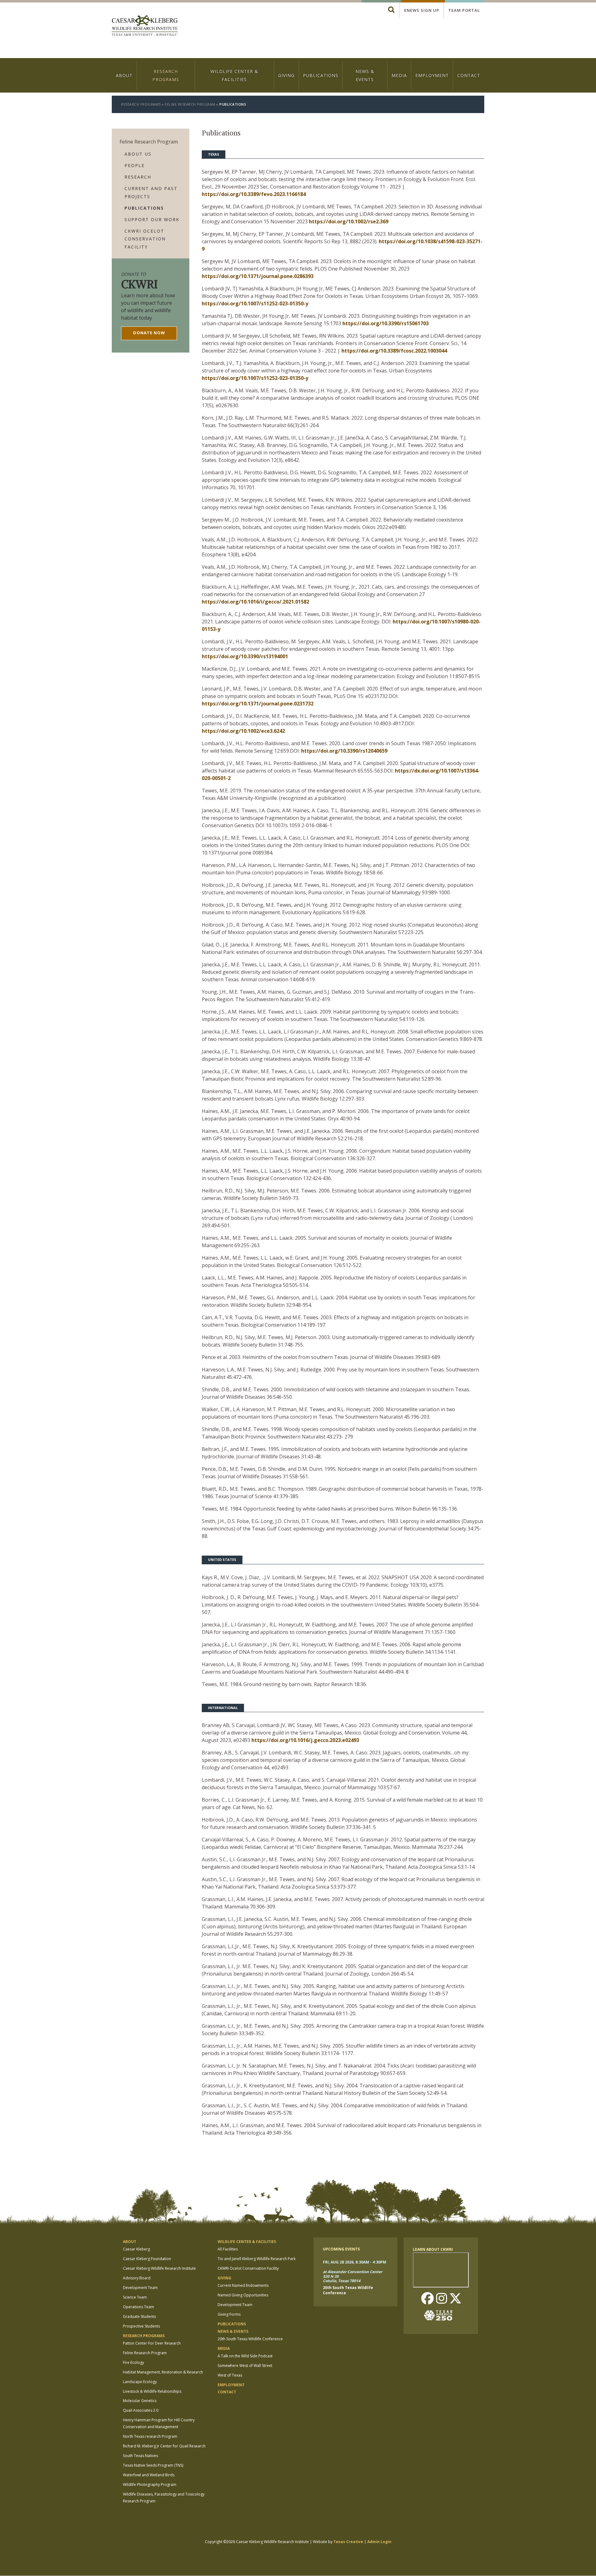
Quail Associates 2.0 (141, 2410)
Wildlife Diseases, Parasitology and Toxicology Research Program (164, 2498)
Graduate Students (139, 2316)
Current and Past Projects (151, 192)
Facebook (427, 2299)
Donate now (149, 333)
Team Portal (464, 10)
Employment (432, 75)
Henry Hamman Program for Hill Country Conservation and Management (159, 2423)
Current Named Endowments (243, 2285)
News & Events (365, 75)
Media (399, 75)
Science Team (135, 2297)
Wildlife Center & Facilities (234, 75)
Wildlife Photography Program (150, 2485)
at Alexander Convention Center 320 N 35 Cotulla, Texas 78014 (352, 2277)
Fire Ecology (133, 2362)
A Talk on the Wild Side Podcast (245, 2356)
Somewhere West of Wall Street (245, 2366)
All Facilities (228, 2249)
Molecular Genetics (140, 2401)
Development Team (140, 2288)
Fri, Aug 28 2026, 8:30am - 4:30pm (354, 2262)
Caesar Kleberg (136, 2249)
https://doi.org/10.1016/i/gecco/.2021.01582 (255, 602)
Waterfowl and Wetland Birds (149, 2475)
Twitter (455, 2299)
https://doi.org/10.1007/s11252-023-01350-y (255, 303)
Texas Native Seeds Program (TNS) (153, 2465)
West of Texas (230, 2375)
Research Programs (166, 75)
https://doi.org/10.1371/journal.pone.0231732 (258, 704)
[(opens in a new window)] (441, 2315)
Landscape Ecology (140, 2382)
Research (138, 177)
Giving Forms (229, 2314)
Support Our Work (152, 219)
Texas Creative (348, 2542)
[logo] (145, 26)
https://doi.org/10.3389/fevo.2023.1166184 (254, 194)
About (124, 75)
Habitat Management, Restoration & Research (163, 2372)
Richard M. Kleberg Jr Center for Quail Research (164, 2446)
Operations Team (138, 2307)
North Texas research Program (150, 2436)
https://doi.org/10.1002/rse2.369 (349, 221)
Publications (321, 75)
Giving (286, 75)
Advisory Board (137, 2278)
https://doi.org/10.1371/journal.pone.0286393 (258, 276)
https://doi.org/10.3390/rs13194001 (245, 656)
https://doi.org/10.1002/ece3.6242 (243, 731)
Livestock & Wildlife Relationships (152, 2391)
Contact (469, 75)
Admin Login (379, 2542)
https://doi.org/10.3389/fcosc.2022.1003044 (394, 351)
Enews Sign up (422, 10)
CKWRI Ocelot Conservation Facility (145, 239)
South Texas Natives (140, 2456)
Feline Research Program (190, 104)
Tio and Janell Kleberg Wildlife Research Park (257, 2259)
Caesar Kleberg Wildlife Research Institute (159, 2268)
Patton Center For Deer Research (152, 2343)
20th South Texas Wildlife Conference (250, 2339)
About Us (138, 154)
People (135, 165)
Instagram (441, 2299)
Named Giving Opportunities (243, 2295)
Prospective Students (141, 2326)
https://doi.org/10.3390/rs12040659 (344, 751)
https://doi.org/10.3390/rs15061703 (386, 323)
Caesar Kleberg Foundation (147, 2259)
